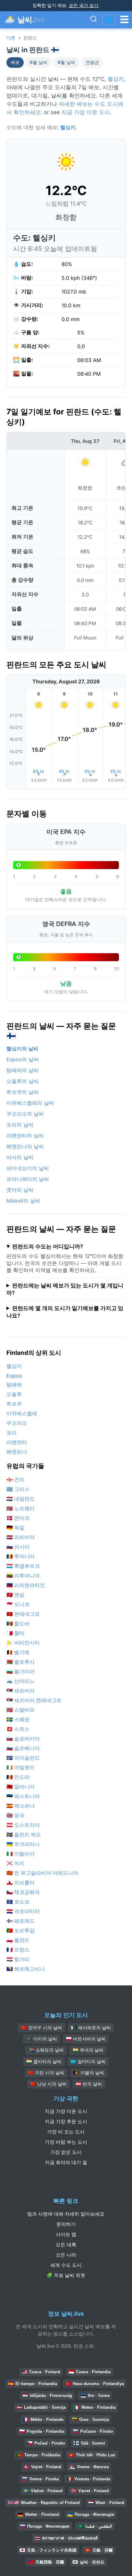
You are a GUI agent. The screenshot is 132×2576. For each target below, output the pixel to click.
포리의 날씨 (20, 1125)
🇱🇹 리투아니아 (23, 1575)
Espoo (14, 1376)
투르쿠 (14, 1404)
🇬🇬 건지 (15, 1480)
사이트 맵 (66, 2234)
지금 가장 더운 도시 (86, 112)
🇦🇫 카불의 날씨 (89, 2073)
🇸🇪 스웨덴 (18, 1719)
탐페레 (14, 1385)
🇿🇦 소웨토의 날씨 (46, 2050)
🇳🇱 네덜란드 (21, 1499)
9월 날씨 (66, 62)
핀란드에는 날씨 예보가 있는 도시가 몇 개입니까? (65, 1289)
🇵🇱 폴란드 (18, 1940)
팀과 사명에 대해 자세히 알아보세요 (66, 2214)
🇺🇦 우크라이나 (23, 1844)
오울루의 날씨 (23, 1081)
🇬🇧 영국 (15, 1815)
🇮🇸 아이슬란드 (23, 1758)
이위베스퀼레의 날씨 (30, 1103)
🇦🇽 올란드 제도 (24, 1834)
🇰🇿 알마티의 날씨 (88, 2062)
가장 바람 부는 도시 (66, 2142)
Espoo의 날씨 (23, 1059)
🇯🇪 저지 (15, 1863)
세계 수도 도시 (66, 2265)
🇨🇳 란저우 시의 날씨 (42, 2028)
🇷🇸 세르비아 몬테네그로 (34, 1700)
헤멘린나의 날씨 (25, 1146)
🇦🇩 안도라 (18, 1777)
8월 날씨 (39, 62)
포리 (12, 1433)
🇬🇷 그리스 (18, 1489)
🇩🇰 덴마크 (18, 1518)
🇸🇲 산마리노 (21, 1681)
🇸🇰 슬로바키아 (23, 1739)
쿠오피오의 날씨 (25, 1114)
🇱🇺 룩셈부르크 (23, 1566)
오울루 (14, 1394)
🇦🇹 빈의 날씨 (89, 2084)
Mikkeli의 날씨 (23, 1201)
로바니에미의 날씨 (28, 1179)
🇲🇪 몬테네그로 (23, 1614)
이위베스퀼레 (22, 1413)
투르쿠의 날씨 (23, 1092)
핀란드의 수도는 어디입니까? (48, 1246)
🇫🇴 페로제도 (21, 1921)
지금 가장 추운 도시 (66, 2121)
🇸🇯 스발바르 (21, 1710)
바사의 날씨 (20, 1157)
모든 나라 (66, 2255)
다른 (11, 38)
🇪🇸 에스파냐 (21, 1806)
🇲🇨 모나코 (18, 1604)
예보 (15, 62)
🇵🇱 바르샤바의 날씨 (86, 2039)
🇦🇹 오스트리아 (23, 1825)
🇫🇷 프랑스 (18, 1950)
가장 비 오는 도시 (66, 2132)
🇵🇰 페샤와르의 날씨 (91, 2028)
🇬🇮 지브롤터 (21, 1882)
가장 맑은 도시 (66, 2152)
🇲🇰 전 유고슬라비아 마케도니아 (42, 1873)
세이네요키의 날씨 (28, 1168)
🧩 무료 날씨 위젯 (66, 2275)
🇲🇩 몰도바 (18, 1623)
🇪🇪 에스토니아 (23, 1796)
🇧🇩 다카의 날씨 (42, 2039)
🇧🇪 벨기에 (18, 1652)
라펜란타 (17, 1442)
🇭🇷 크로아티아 (23, 1911)
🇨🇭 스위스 (18, 1729)
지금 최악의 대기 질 (66, 2162)
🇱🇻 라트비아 (21, 1537)
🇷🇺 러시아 (18, 1547)
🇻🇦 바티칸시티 (23, 1643)
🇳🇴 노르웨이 (21, 1508)
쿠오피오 (17, 1423)
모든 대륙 (66, 2245)
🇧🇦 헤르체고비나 (26, 1969)
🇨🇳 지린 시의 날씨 (46, 2073)
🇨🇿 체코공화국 (23, 1892)
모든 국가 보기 (84, 5)
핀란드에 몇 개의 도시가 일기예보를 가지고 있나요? (65, 1312)
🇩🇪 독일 (15, 1528)
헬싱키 (116, 79)
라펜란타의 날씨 (25, 1135)
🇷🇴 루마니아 (21, 1556)
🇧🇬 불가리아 (21, 1671)
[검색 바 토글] (94, 20)
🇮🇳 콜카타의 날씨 (44, 2062)
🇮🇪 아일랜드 (21, 1767)
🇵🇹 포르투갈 (21, 1930)
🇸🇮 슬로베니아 (23, 1748)
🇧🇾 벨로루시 (21, 1662)
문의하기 (66, 2224)
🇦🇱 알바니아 (21, 1787)
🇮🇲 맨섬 (15, 1595)
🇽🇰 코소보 (18, 1902)
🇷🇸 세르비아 (21, 1691)
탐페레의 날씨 (23, 1070)
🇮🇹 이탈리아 (21, 1854)
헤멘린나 (17, 1452)
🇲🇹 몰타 (15, 1633)
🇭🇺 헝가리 (18, 1959)
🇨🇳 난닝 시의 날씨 (48, 2084)
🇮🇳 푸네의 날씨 (88, 2050)
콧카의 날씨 (20, 1190)
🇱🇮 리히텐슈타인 (26, 1585)
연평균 (92, 62)
